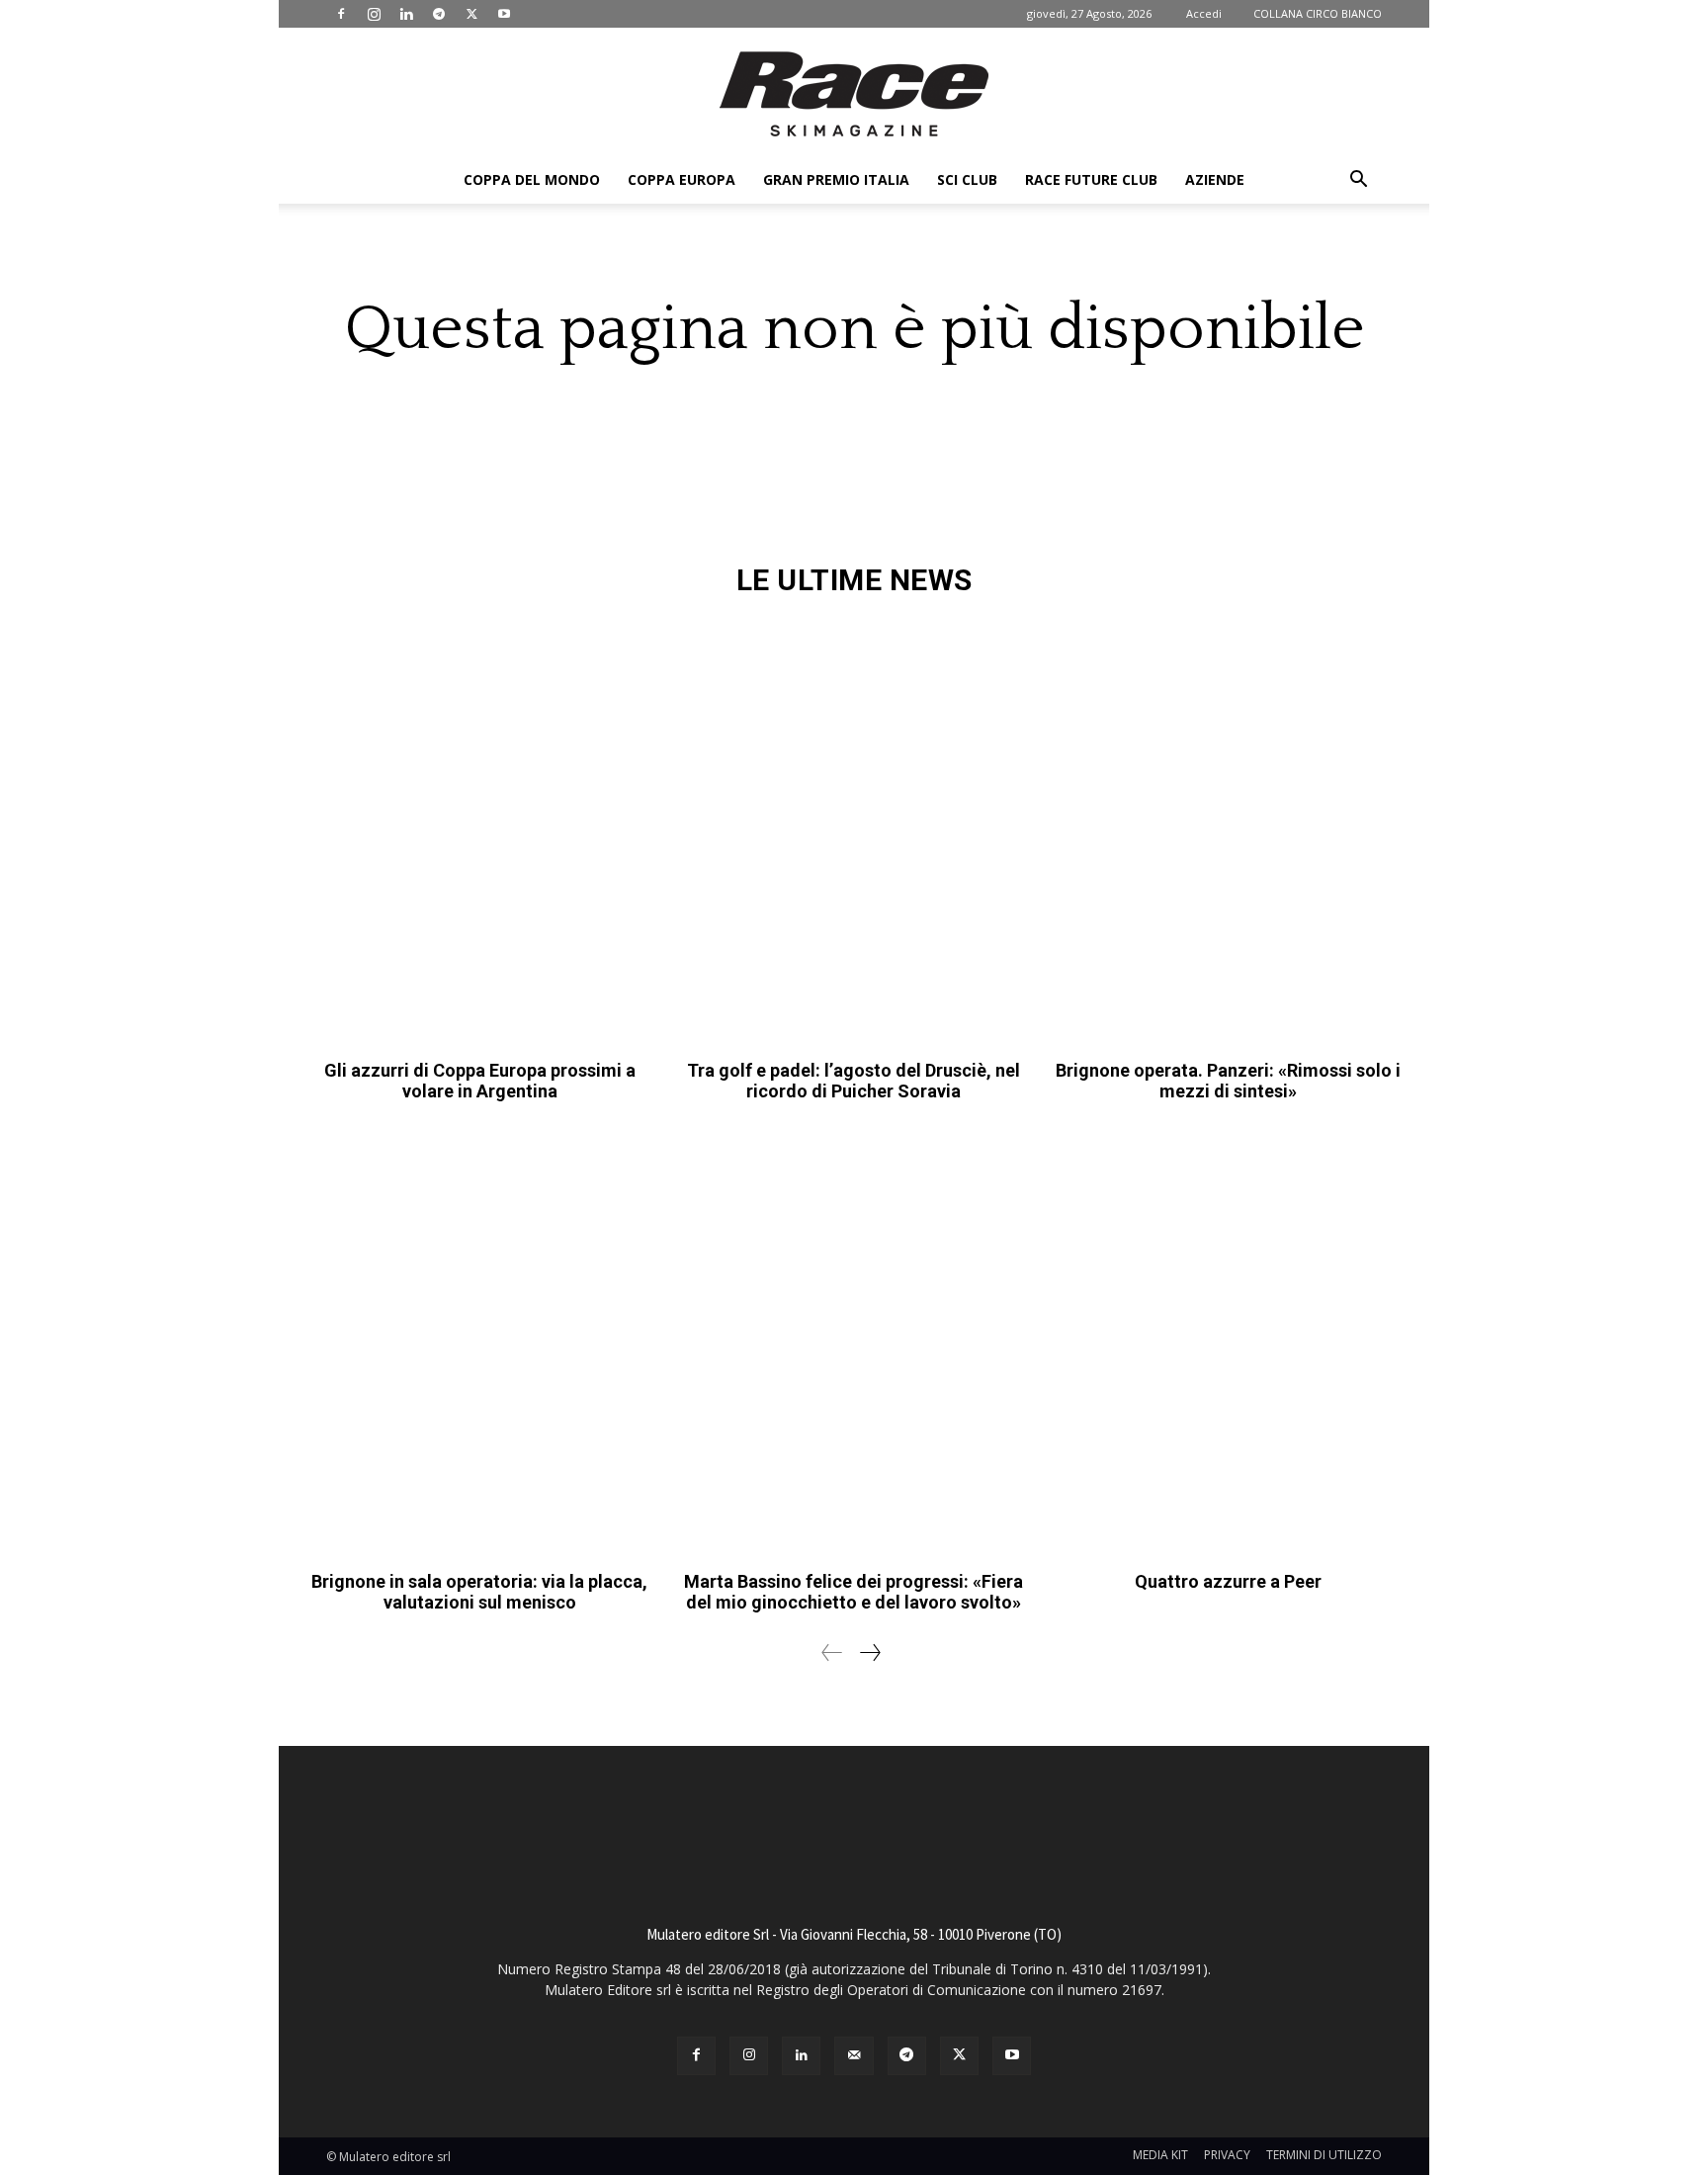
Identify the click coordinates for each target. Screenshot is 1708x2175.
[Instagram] (374, 14)
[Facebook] (341, 14)
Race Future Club (1091, 179)
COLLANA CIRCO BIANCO (1318, 13)
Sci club (967, 179)
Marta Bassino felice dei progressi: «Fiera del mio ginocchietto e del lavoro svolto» (854, 1592)
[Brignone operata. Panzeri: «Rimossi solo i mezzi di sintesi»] (1228, 833)
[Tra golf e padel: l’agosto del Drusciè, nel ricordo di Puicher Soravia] (854, 833)
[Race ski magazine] (854, 94)
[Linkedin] (406, 14)
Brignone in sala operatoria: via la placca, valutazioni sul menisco (479, 1592)
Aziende (1215, 179)
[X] (471, 14)
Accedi (1204, 13)
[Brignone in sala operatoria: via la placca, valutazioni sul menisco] (480, 1344)
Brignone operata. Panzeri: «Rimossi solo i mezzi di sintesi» (1228, 1081)
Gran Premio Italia (836, 179)
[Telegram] (439, 14)
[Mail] (854, 2056)
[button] (1358, 181)
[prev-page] (832, 1653)
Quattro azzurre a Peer (1228, 1581)
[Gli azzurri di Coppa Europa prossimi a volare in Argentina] (480, 833)
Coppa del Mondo (532, 179)
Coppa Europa (682, 179)
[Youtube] (504, 14)
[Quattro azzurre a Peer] (1228, 1344)
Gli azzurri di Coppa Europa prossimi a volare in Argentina (480, 1081)
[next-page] (869, 1653)
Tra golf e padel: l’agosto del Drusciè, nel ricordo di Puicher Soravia (854, 1081)
